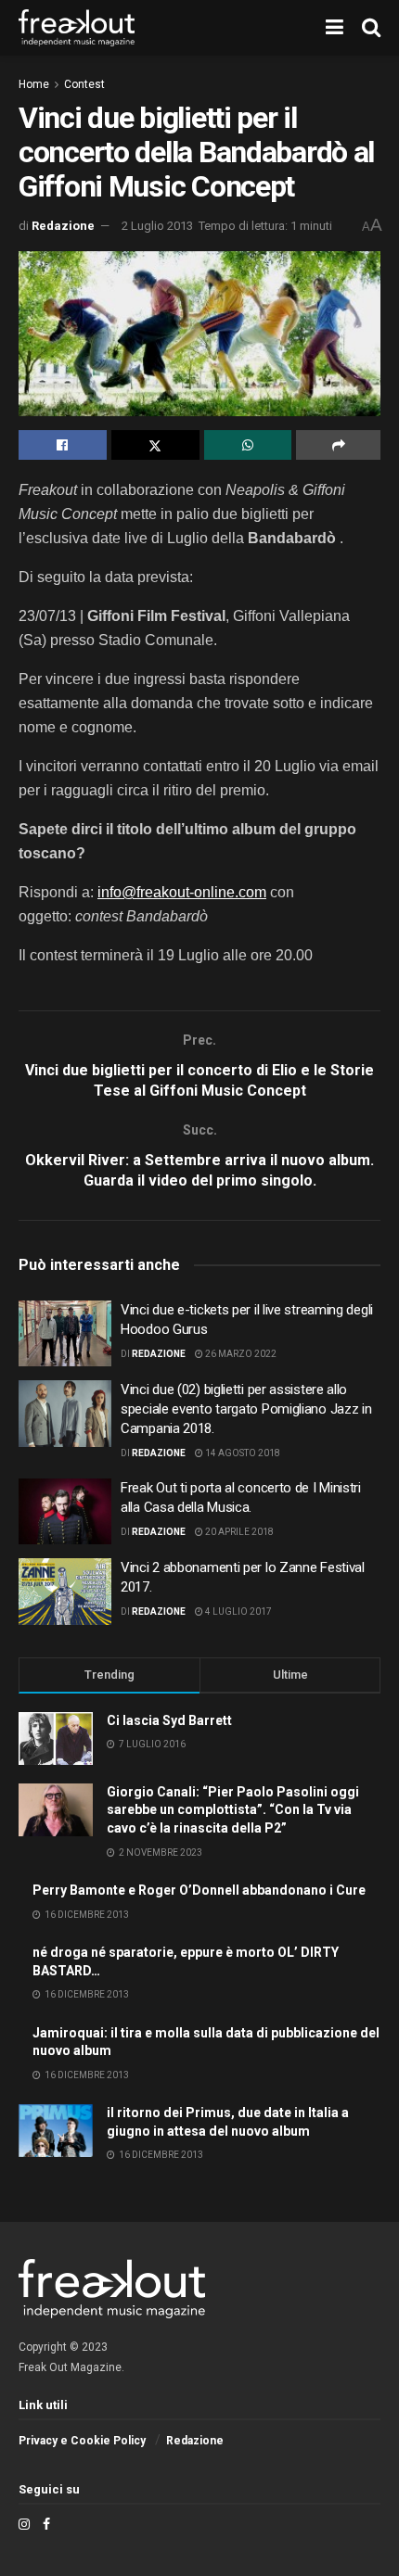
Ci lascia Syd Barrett (169, 1720)
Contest (84, 84)
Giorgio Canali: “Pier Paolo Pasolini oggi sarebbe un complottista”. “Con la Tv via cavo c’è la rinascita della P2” (233, 1810)
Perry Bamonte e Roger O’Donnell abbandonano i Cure (199, 1890)
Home (34, 84)
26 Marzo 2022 (240, 1354)
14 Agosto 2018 (242, 1453)
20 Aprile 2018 (238, 1532)
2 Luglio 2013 (157, 226)
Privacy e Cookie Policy (82, 2441)
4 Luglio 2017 (238, 1612)
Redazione (63, 226)
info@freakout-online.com (182, 892)
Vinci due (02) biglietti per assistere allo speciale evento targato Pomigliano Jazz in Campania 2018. (246, 1409)
